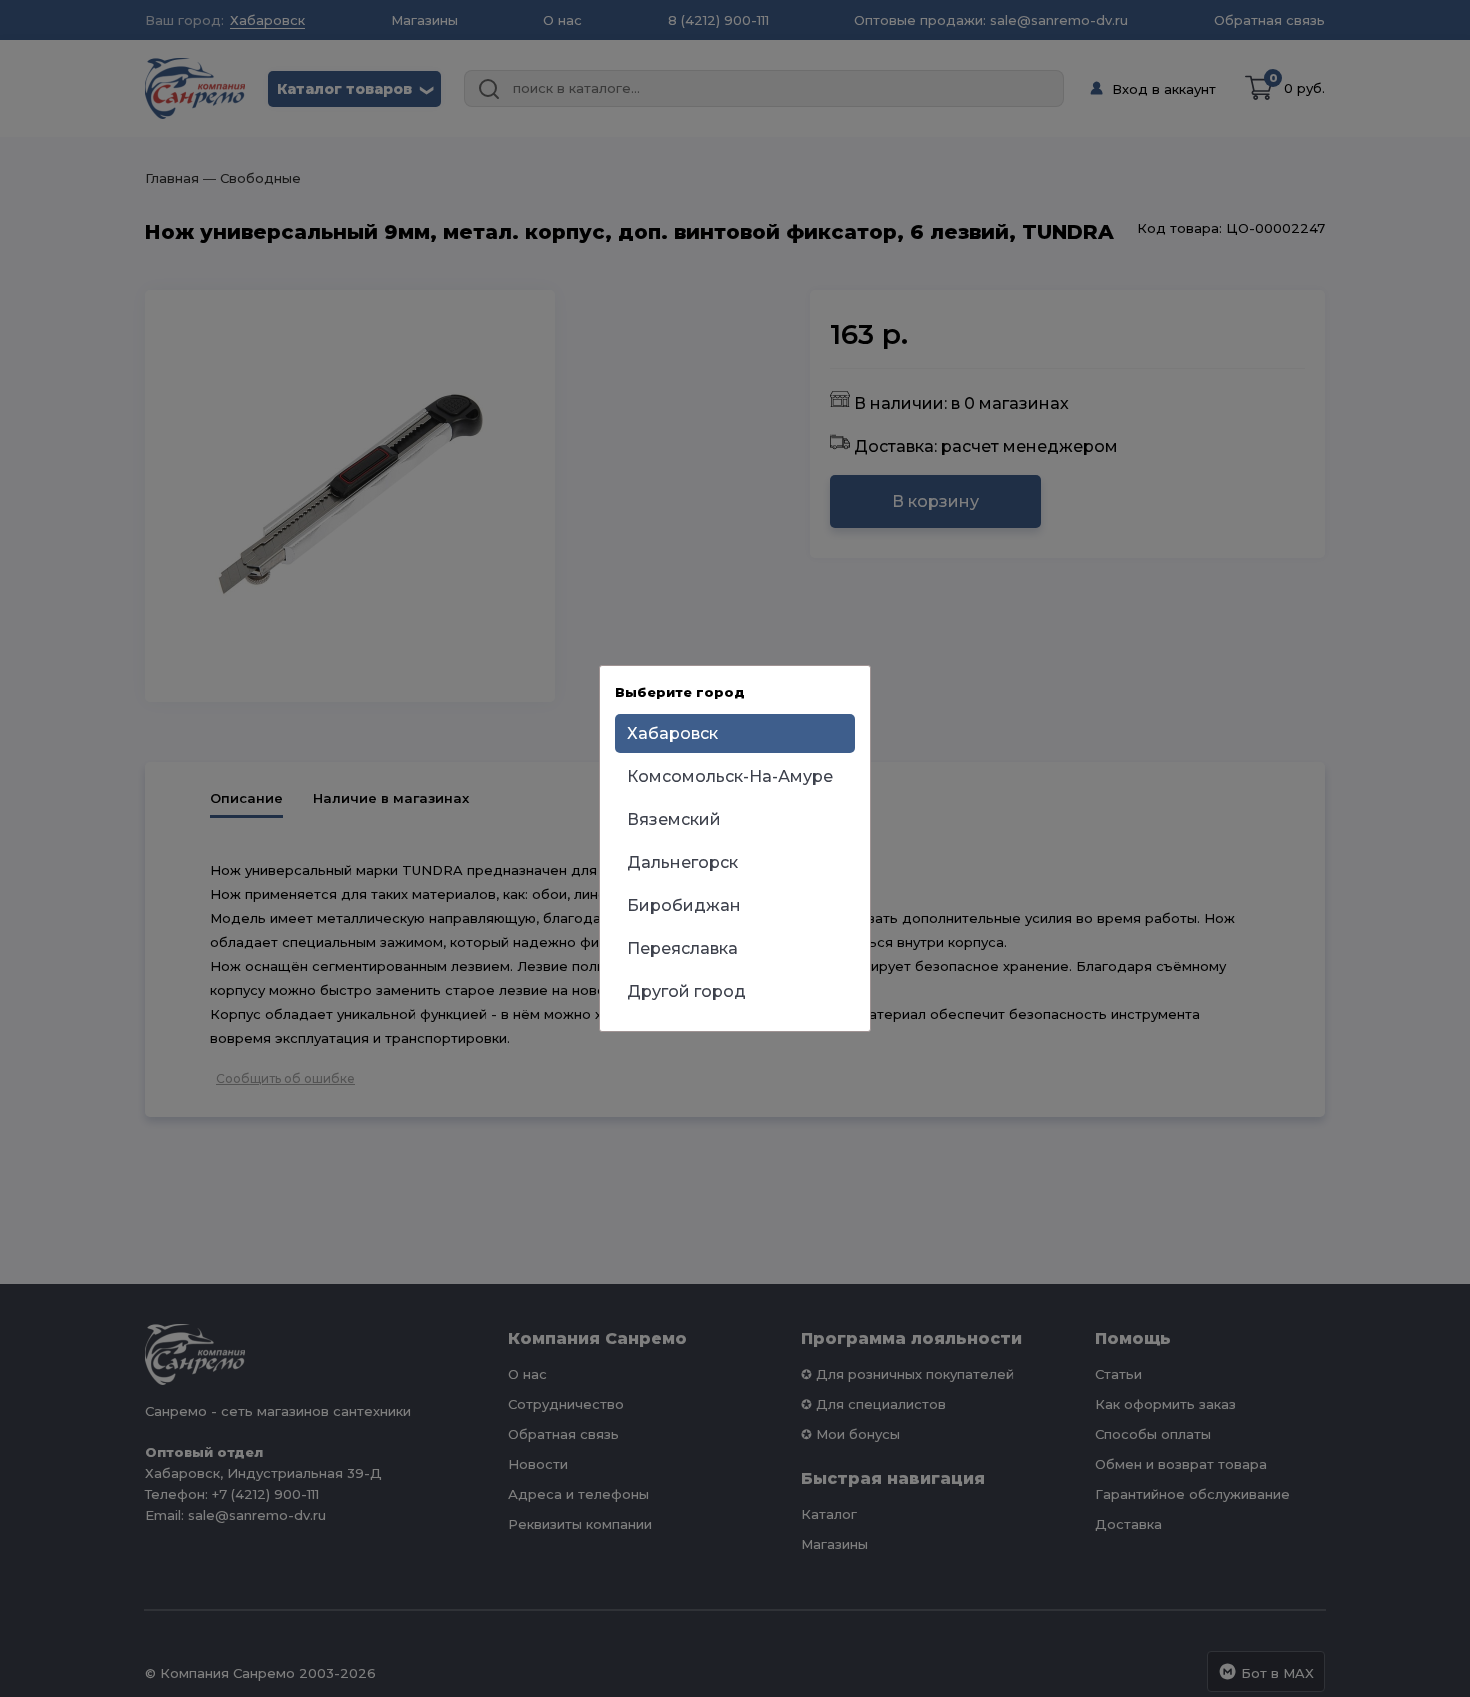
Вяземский (674, 819)
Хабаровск (672, 733)
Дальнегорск (682, 862)
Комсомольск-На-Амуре (730, 776)
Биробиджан (684, 905)
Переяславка (682, 948)
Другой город (686, 991)
